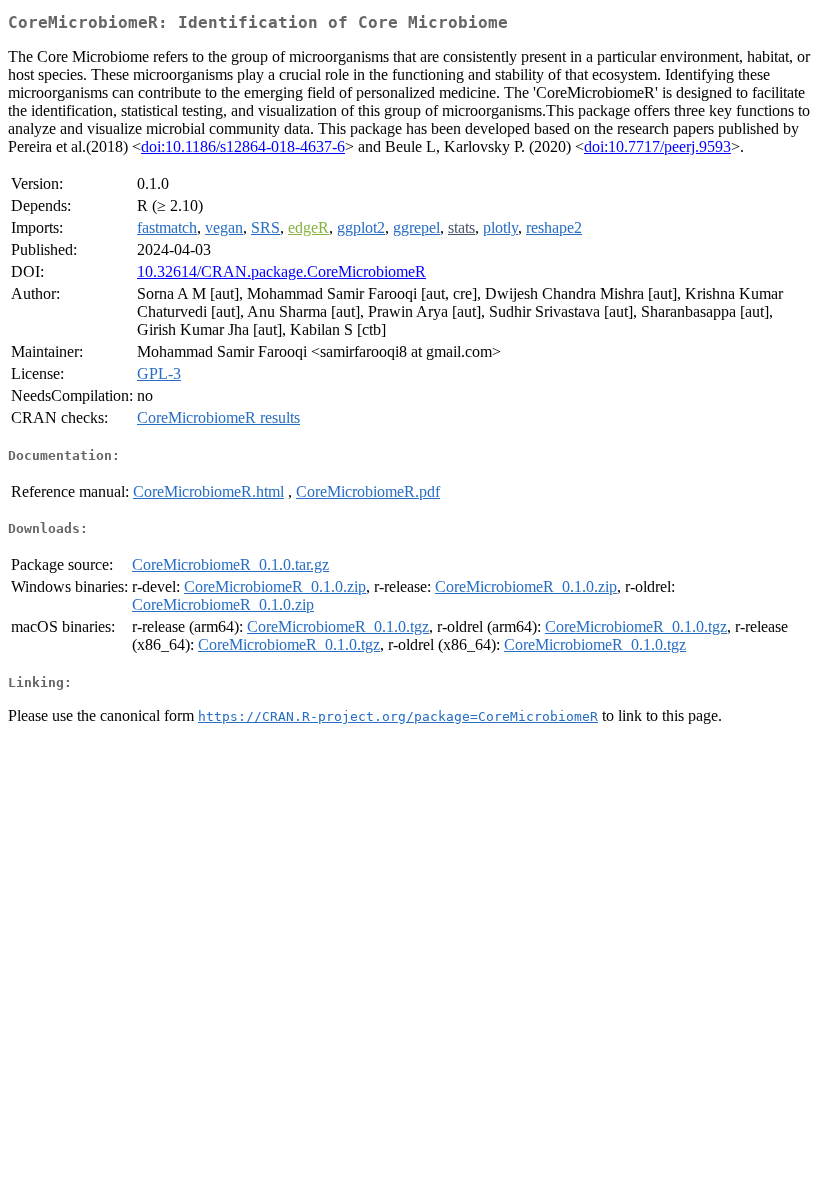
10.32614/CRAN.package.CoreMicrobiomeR (281, 271)
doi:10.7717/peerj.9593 (657, 146)
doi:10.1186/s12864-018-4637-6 (243, 146)
